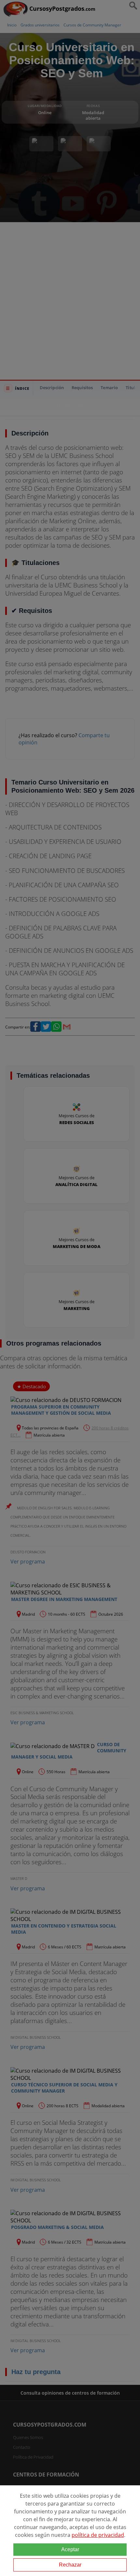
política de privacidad (98, 2535)
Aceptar (70, 2549)
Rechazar (70, 2565)
